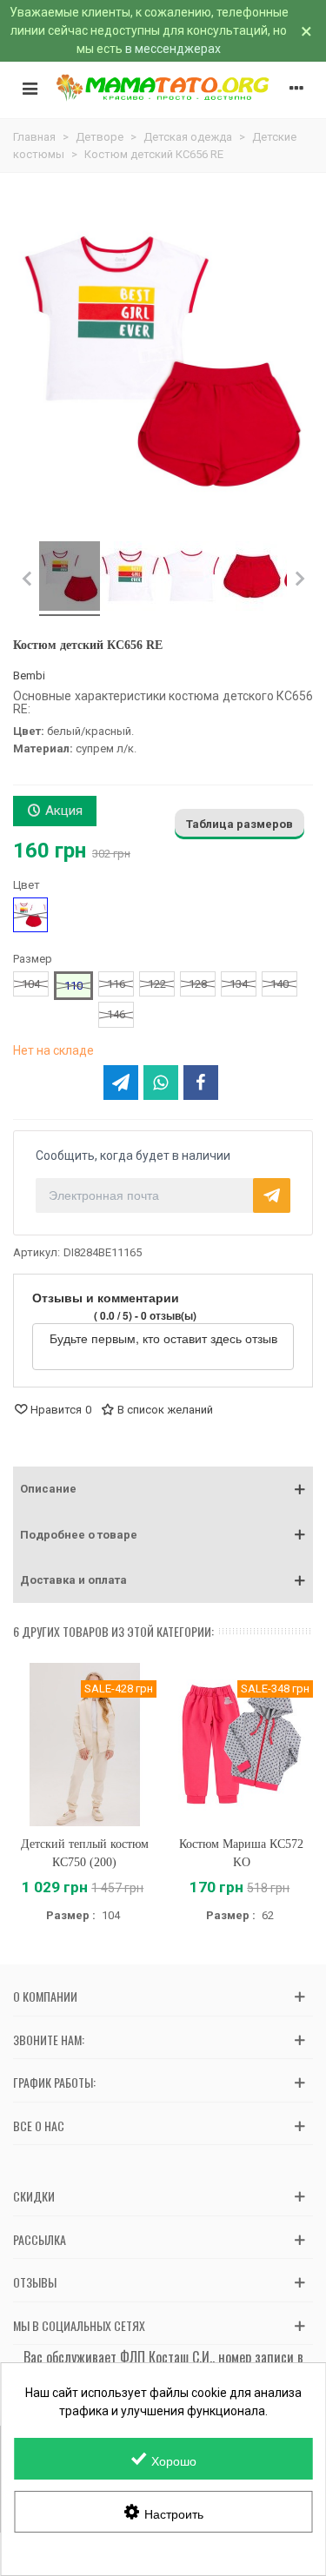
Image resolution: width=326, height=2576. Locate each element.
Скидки (34, 2196)
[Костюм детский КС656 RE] (70, 579)
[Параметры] (296, 88)
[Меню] (30, 88)
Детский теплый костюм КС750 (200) (85, 1853)
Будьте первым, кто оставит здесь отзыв (163, 1338)
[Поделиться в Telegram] (121, 1083)
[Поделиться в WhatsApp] (161, 1083)
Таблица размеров (240, 824)
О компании (45, 1996)
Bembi (29, 675)
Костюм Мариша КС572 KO (241, 1853)
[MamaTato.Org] (163, 88)
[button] (163, 1489)
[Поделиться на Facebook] (201, 1083)
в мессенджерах (173, 49)
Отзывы (35, 2282)
